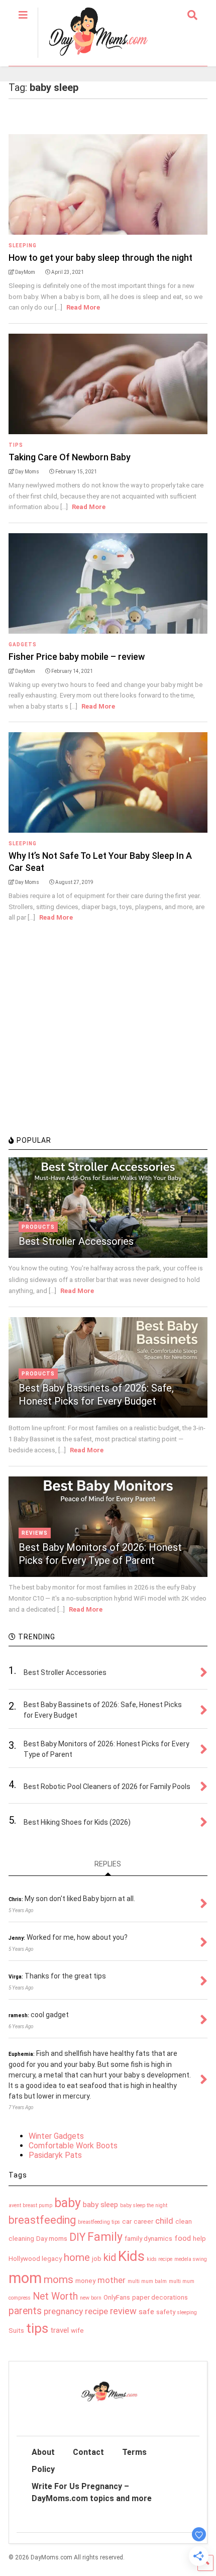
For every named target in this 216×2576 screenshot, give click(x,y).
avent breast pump (30, 2205)
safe (146, 2312)
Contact (88, 2452)
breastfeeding (42, 2220)
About (43, 2452)
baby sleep (100, 2205)
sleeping (187, 2312)
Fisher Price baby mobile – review (77, 657)
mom (25, 2278)
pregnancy (63, 2311)
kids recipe (159, 2259)
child (164, 2221)
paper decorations (160, 2297)
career (143, 2221)
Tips (16, 445)
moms (59, 2280)
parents (25, 2311)
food (183, 2238)
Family (105, 2237)
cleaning (21, 2239)
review (123, 2311)
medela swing (191, 2259)
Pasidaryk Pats (55, 2155)
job (97, 2259)
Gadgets (23, 645)
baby (68, 2203)
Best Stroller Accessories (76, 1241)
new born (91, 2298)
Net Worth (55, 2296)
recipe (96, 2311)
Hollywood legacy (35, 2259)
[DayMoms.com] (93, 58)
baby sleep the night (144, 2205)
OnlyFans (117, 2297)
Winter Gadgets (56, 2136)
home (77, 2257)
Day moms (52, 2239)
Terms (134, 2452)
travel (60, 2330)
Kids (131, 2256)
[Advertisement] (84, 1060)
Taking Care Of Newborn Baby (70, 457)
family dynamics (148, 2239)
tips (37, 2328)
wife (77, 2331)
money (85, 2281)
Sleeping (23, 245)
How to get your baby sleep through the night (100, 258)
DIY (77, 2237)
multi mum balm (147, 2281)
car (127, 2221)
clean (184, 2221)
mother (112, 2280)
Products (38, 1227)
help (199, 2239)
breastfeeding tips (99, 2222)
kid (110, 2257)
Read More (83, 307)
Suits (16, 2331)
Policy (43, 2469)
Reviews (35, 1533)
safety (166, 2312)
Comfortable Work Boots (73, 2146)
